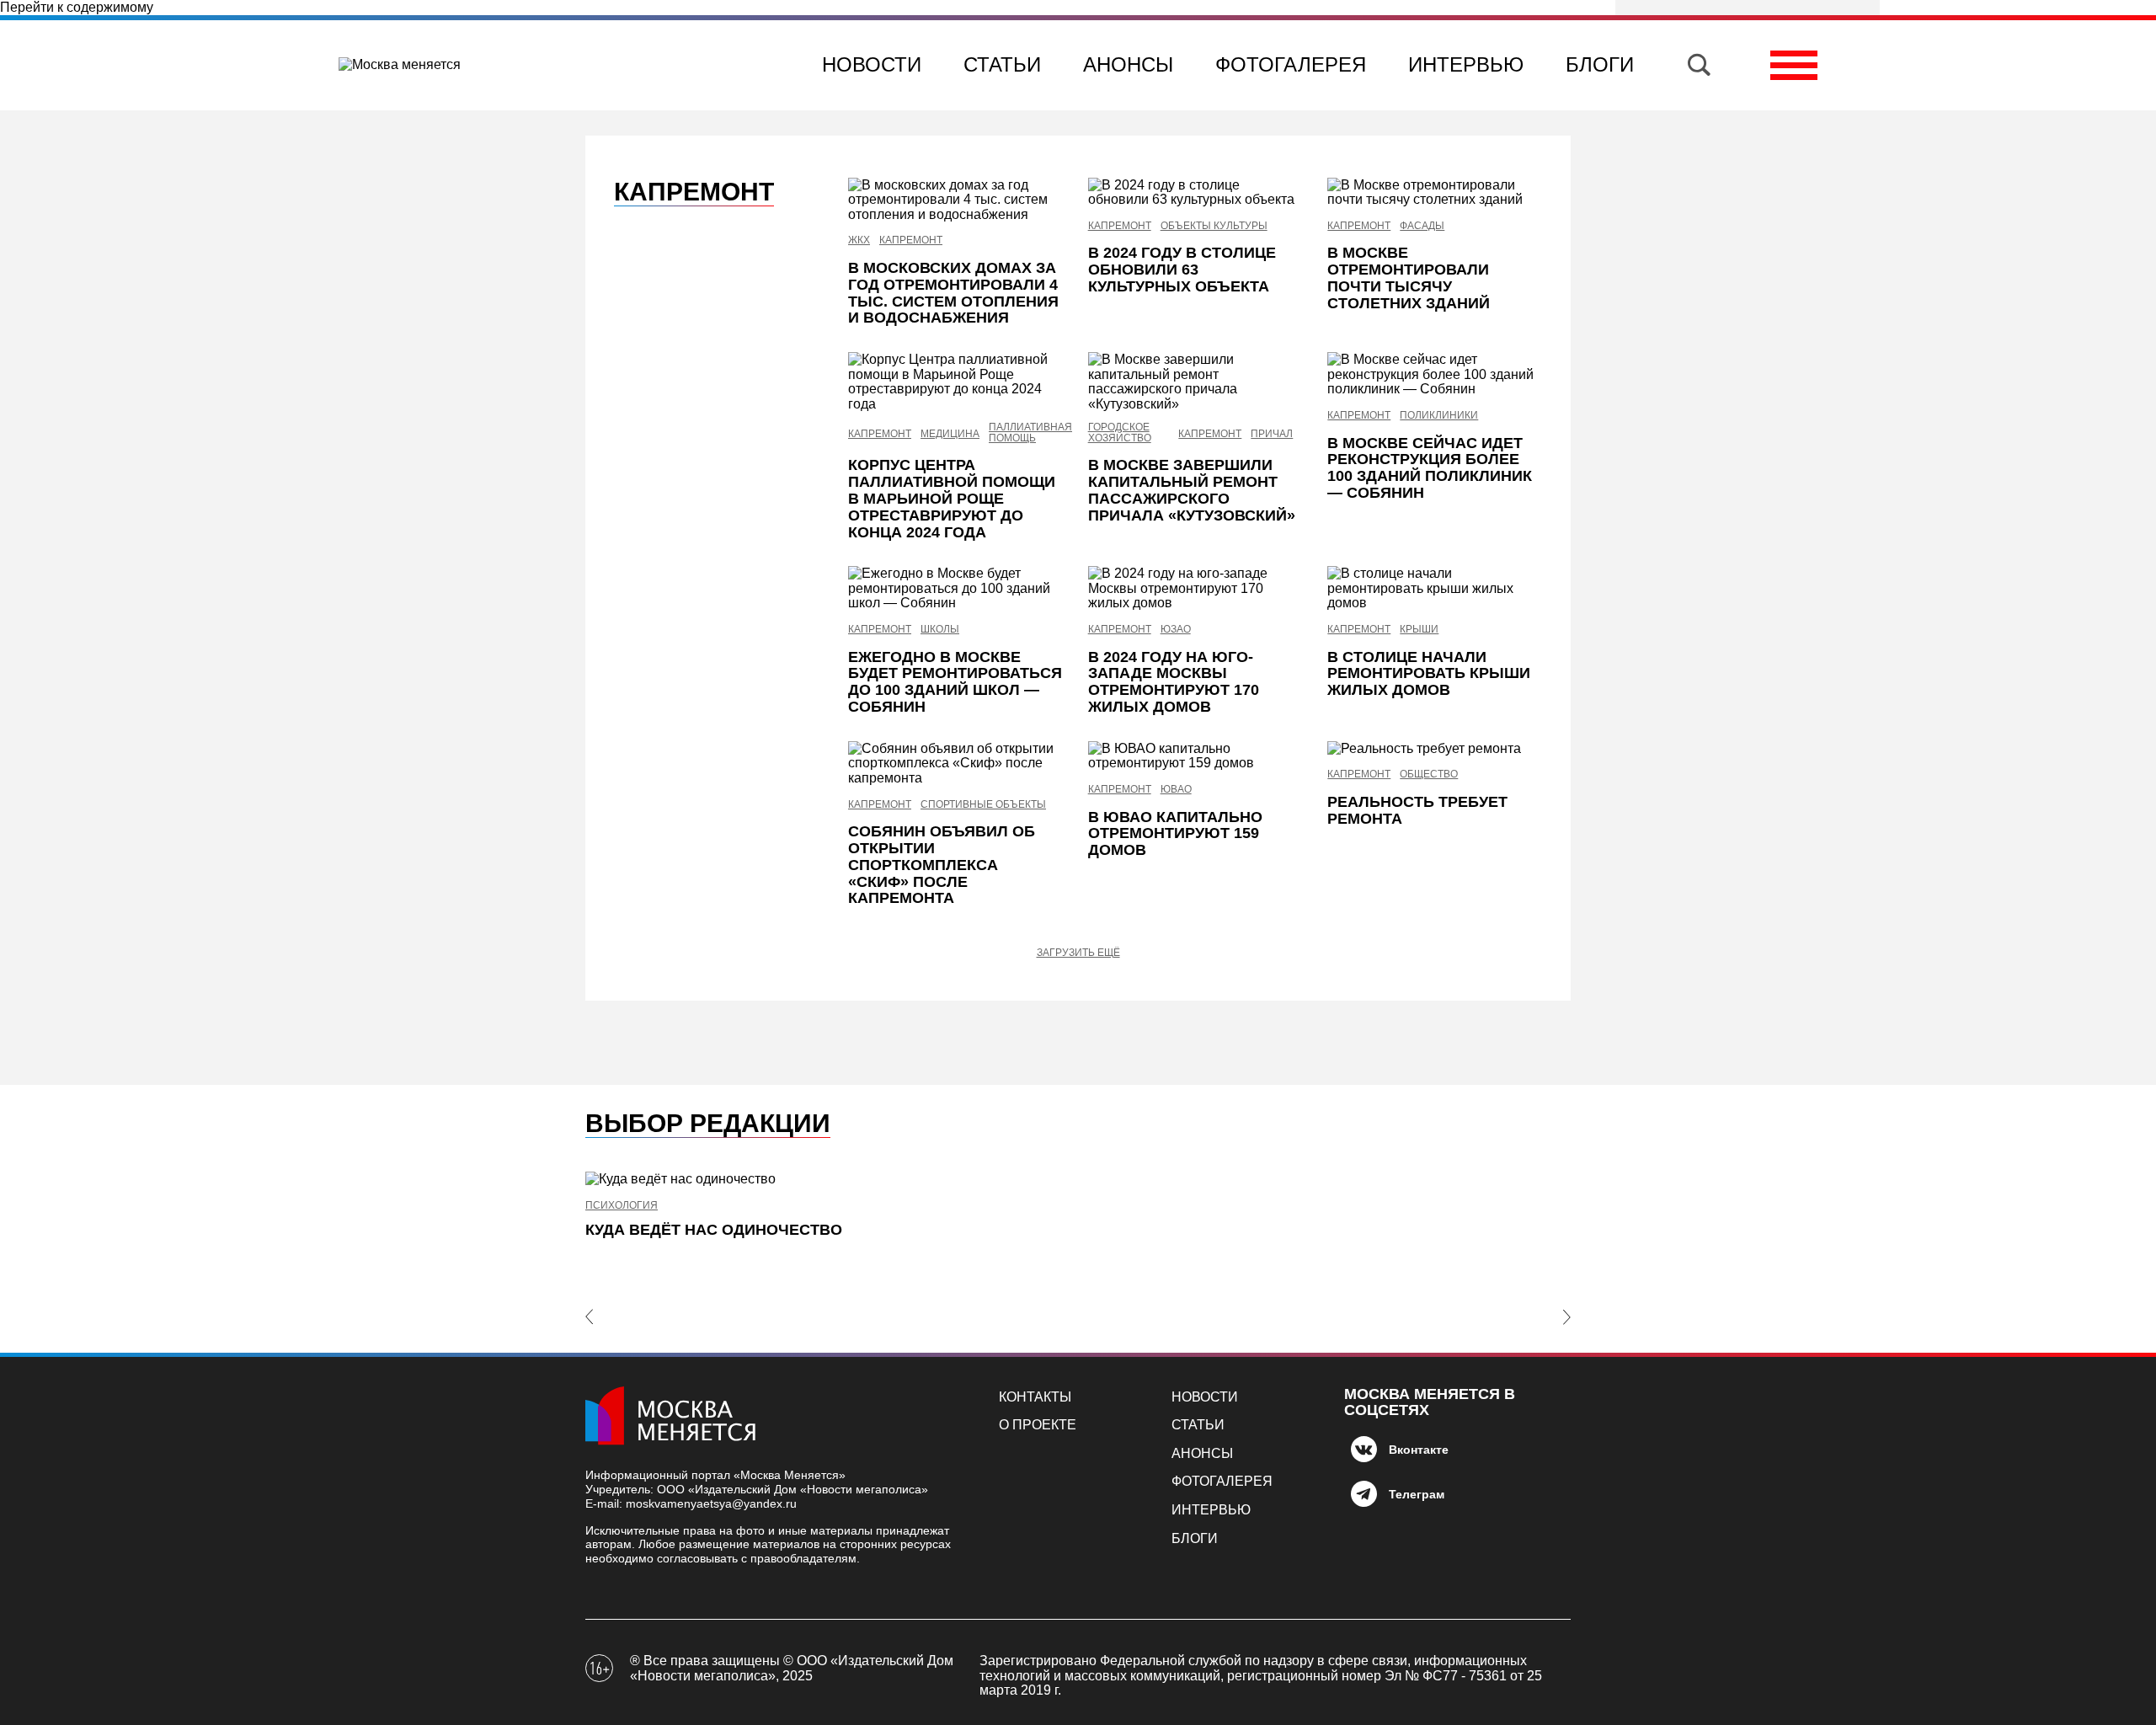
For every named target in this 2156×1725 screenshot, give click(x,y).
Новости (872, 64)
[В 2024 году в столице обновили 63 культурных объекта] (1195, 192)
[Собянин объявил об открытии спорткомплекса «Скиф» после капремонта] (955, 764)
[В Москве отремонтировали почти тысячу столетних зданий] (1435, 192)
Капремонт (911, 240)
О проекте (1038, 1425)
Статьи (1002, 64)
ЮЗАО (1176, 630)
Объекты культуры (1214, 226)
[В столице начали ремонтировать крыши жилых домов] (1435, 588)
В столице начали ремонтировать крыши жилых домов (1429, 674)
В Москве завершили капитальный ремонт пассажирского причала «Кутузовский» (1192, 490)
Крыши (1419, 630)
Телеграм (1417, 1494)
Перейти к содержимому (77, 7)
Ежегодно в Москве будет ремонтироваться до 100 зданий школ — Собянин (955, 682)
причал (1272, 434)
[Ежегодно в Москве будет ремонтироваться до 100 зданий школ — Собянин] (955, 588)
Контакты (1035, 1397)
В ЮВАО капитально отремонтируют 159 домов (1175, 834)
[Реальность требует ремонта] (1435, 749)
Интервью (1466, 64)
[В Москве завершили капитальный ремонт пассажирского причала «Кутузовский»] (1195, 382)
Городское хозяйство (1120, 433)
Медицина (950, 434)
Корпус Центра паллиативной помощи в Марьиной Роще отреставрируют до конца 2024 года (952, 498)
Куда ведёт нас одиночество (714, 1230)
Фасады (1422, 226)
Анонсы (1128, 64)
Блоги (1600, 64)
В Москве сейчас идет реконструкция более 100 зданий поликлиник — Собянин (1430, 468)
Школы (940, 630)
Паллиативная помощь (1030, 433)
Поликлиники (1439, 416)
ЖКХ (859, 240)
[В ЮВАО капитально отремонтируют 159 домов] (1195, 756)
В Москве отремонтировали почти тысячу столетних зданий (1409, 278)
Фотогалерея (1291, 64)
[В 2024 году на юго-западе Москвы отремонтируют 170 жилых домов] (1195, 588)
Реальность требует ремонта (1417, 810)
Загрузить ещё (1078, 953)
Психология (622, 1206)
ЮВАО (1176, 790)
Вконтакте (1419, 1450)
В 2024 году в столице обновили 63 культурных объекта (1182, 270)
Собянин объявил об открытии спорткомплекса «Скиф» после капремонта (942, 865)
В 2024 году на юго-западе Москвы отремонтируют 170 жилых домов (1174, 682)
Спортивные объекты (983, 805)
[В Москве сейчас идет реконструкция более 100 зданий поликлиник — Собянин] (1435, 374)
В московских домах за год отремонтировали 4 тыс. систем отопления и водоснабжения (953, 293)
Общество (1429, 774)
